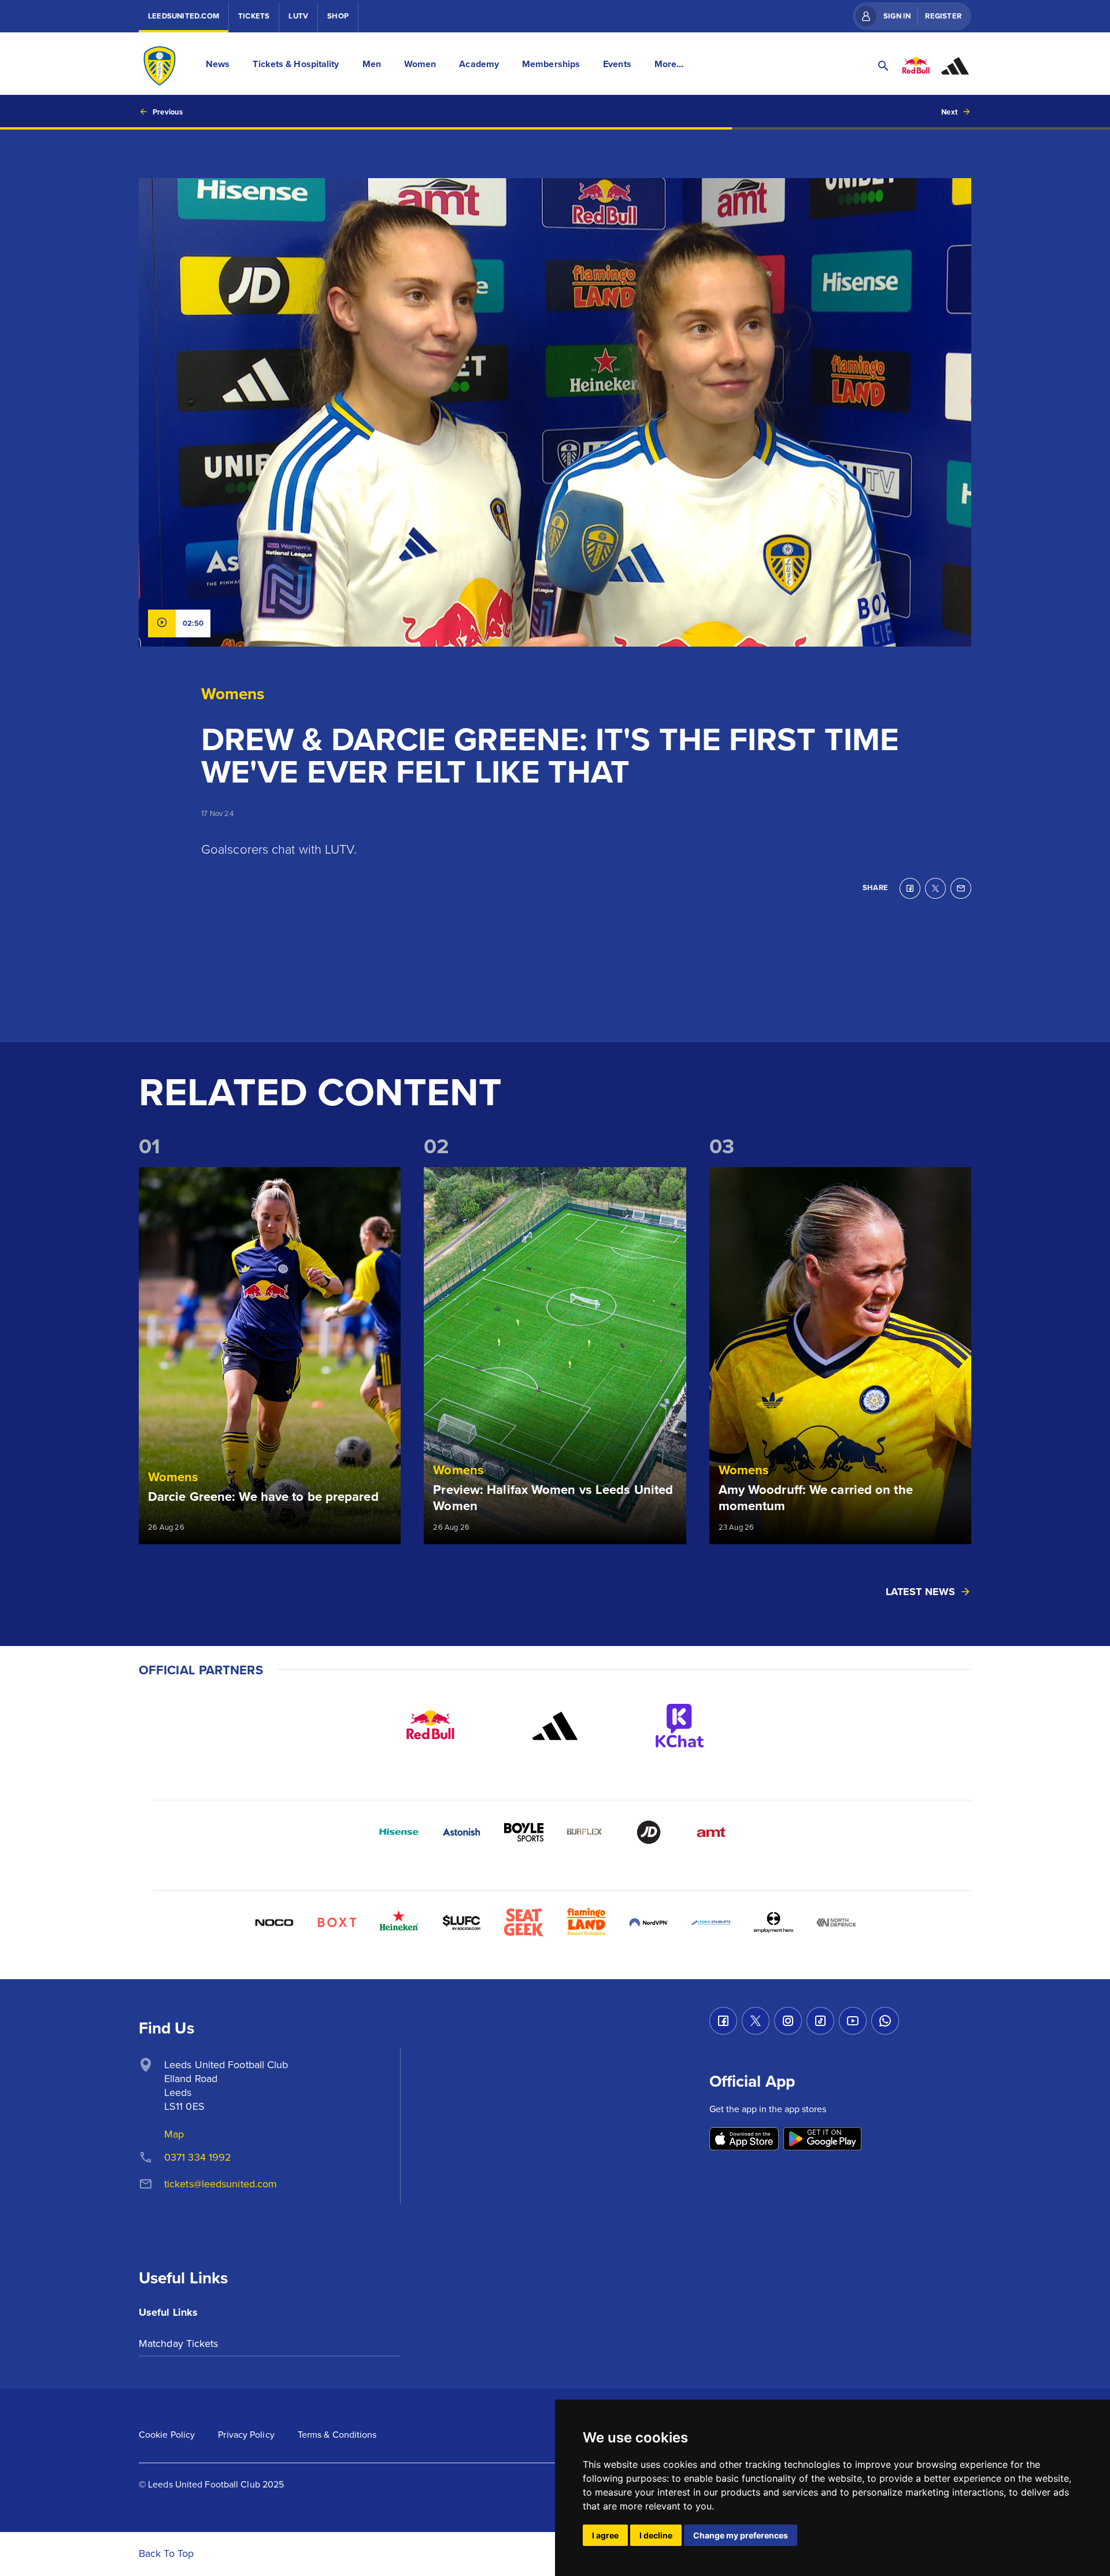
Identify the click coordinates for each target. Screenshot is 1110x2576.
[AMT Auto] (711, 1832)
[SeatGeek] (524, 1922)
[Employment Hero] (774, 1922)
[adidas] (555, 1726)
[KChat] (680, 1726)
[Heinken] (399, 1922)
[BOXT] (336, 1922)
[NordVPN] (649, 1922)
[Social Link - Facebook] (723, 2021)
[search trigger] (883, 66)
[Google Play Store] (822, 2140)
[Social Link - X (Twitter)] (756, 2021)
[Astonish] (461, 1832)
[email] (961, 888)
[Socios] (461, 1922)
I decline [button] (656, 2535)
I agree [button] (605, 2535)
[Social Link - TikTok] (820, 2021)
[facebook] (910, 888)
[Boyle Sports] (524, 1832)
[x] (935, 888)
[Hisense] (399, 1832)
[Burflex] (586, 1832)
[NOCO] (274, 1922)
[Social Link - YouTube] (853, 2021)
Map (174, 2134)
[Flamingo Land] (586, 1922)
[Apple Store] (744, 2140)
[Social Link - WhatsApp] (885, 2021)
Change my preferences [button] (741, 2535)
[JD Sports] (649, 1832)
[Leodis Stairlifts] (711, 1922)
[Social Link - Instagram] (788, 2021)
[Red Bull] (430, 1726)
